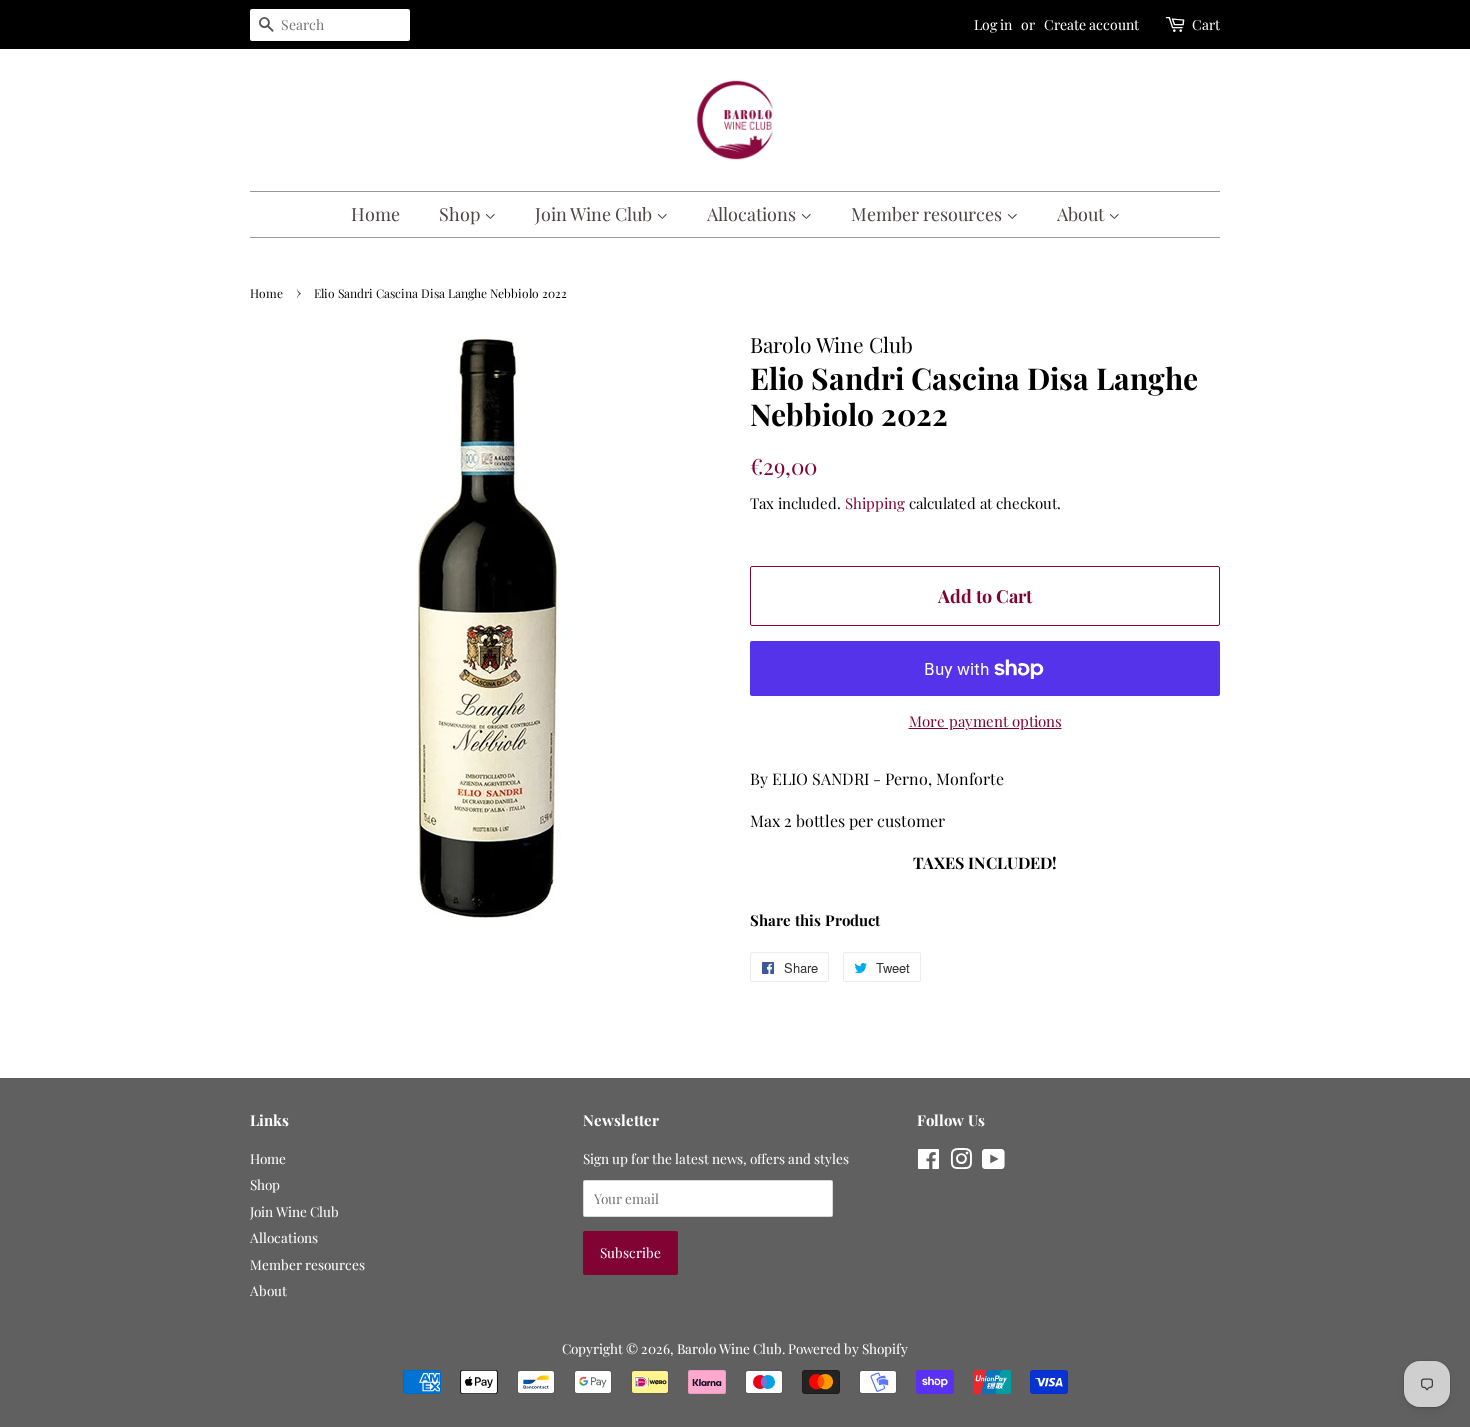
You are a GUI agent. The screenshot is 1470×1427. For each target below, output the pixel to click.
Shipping (875, 503)
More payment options (985, 721)
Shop (461, 214)
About (1082, 214)
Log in (993, 24)
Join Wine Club (595, 214)
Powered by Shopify (848, 1348)
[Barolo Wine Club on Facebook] (928, 1162)
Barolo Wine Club (729, 1348)
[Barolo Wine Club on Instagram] (961, 1162)
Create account (1091, 24)
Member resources (928, 214)
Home (375, 214)
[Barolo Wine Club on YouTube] (993, 1162)
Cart (1206, 24)
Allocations (753, 214)
